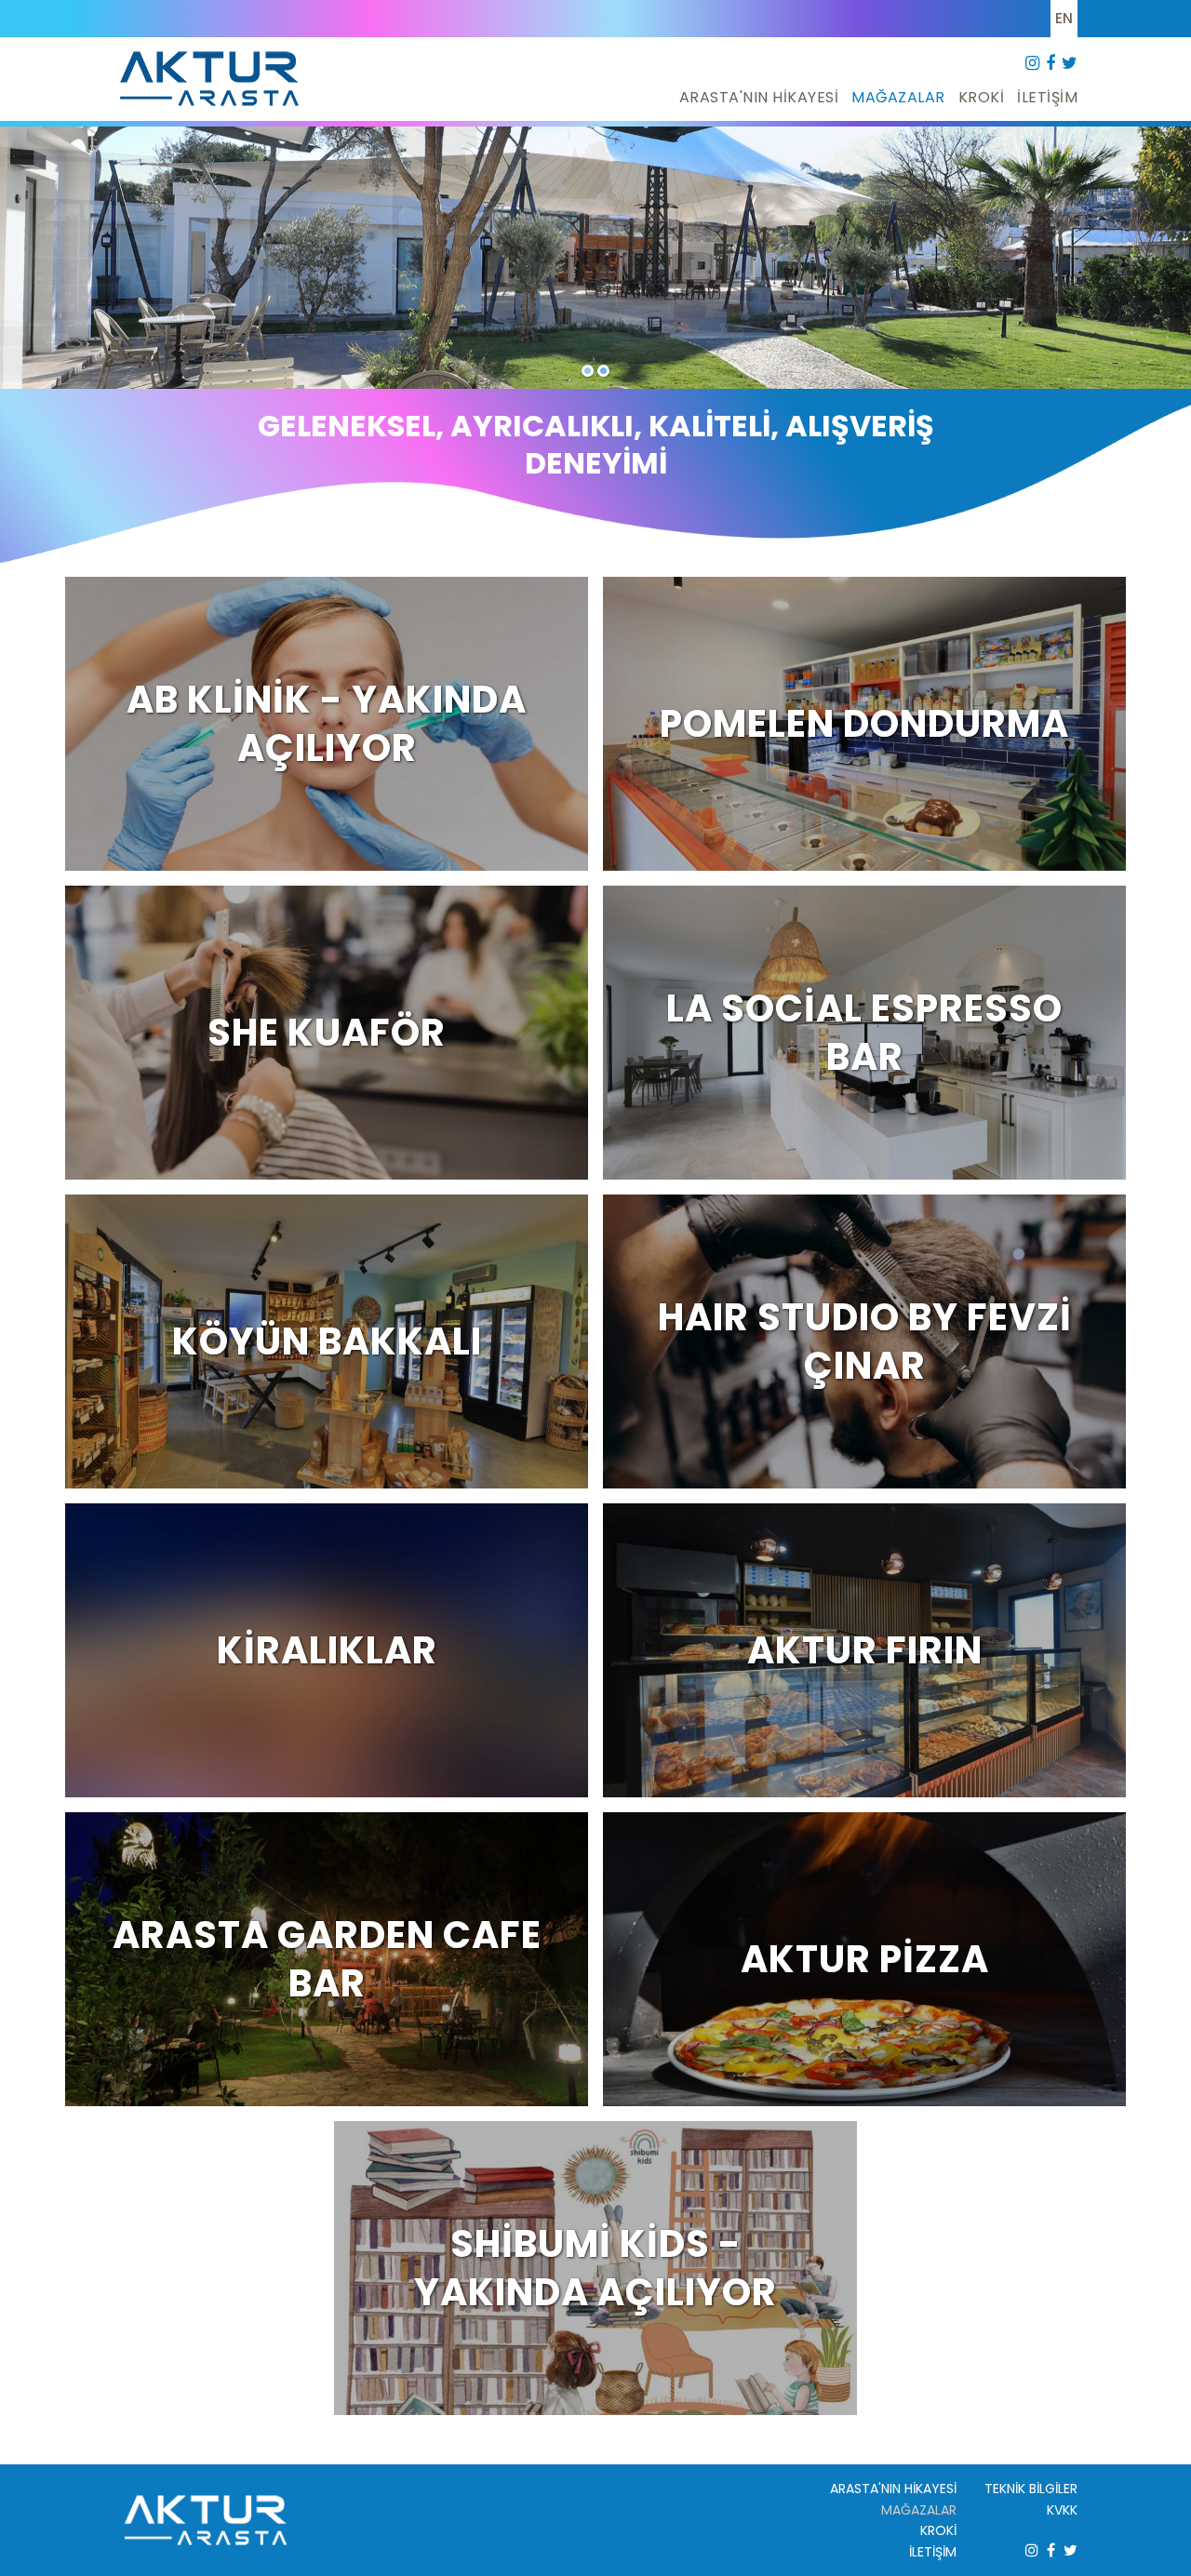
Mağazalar (898, 97)
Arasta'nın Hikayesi (759, 97)
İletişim (1047, 97)
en (1064, 18)
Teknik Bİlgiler (1031, 2489)
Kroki (982, 97)
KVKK (1062, 2510)
